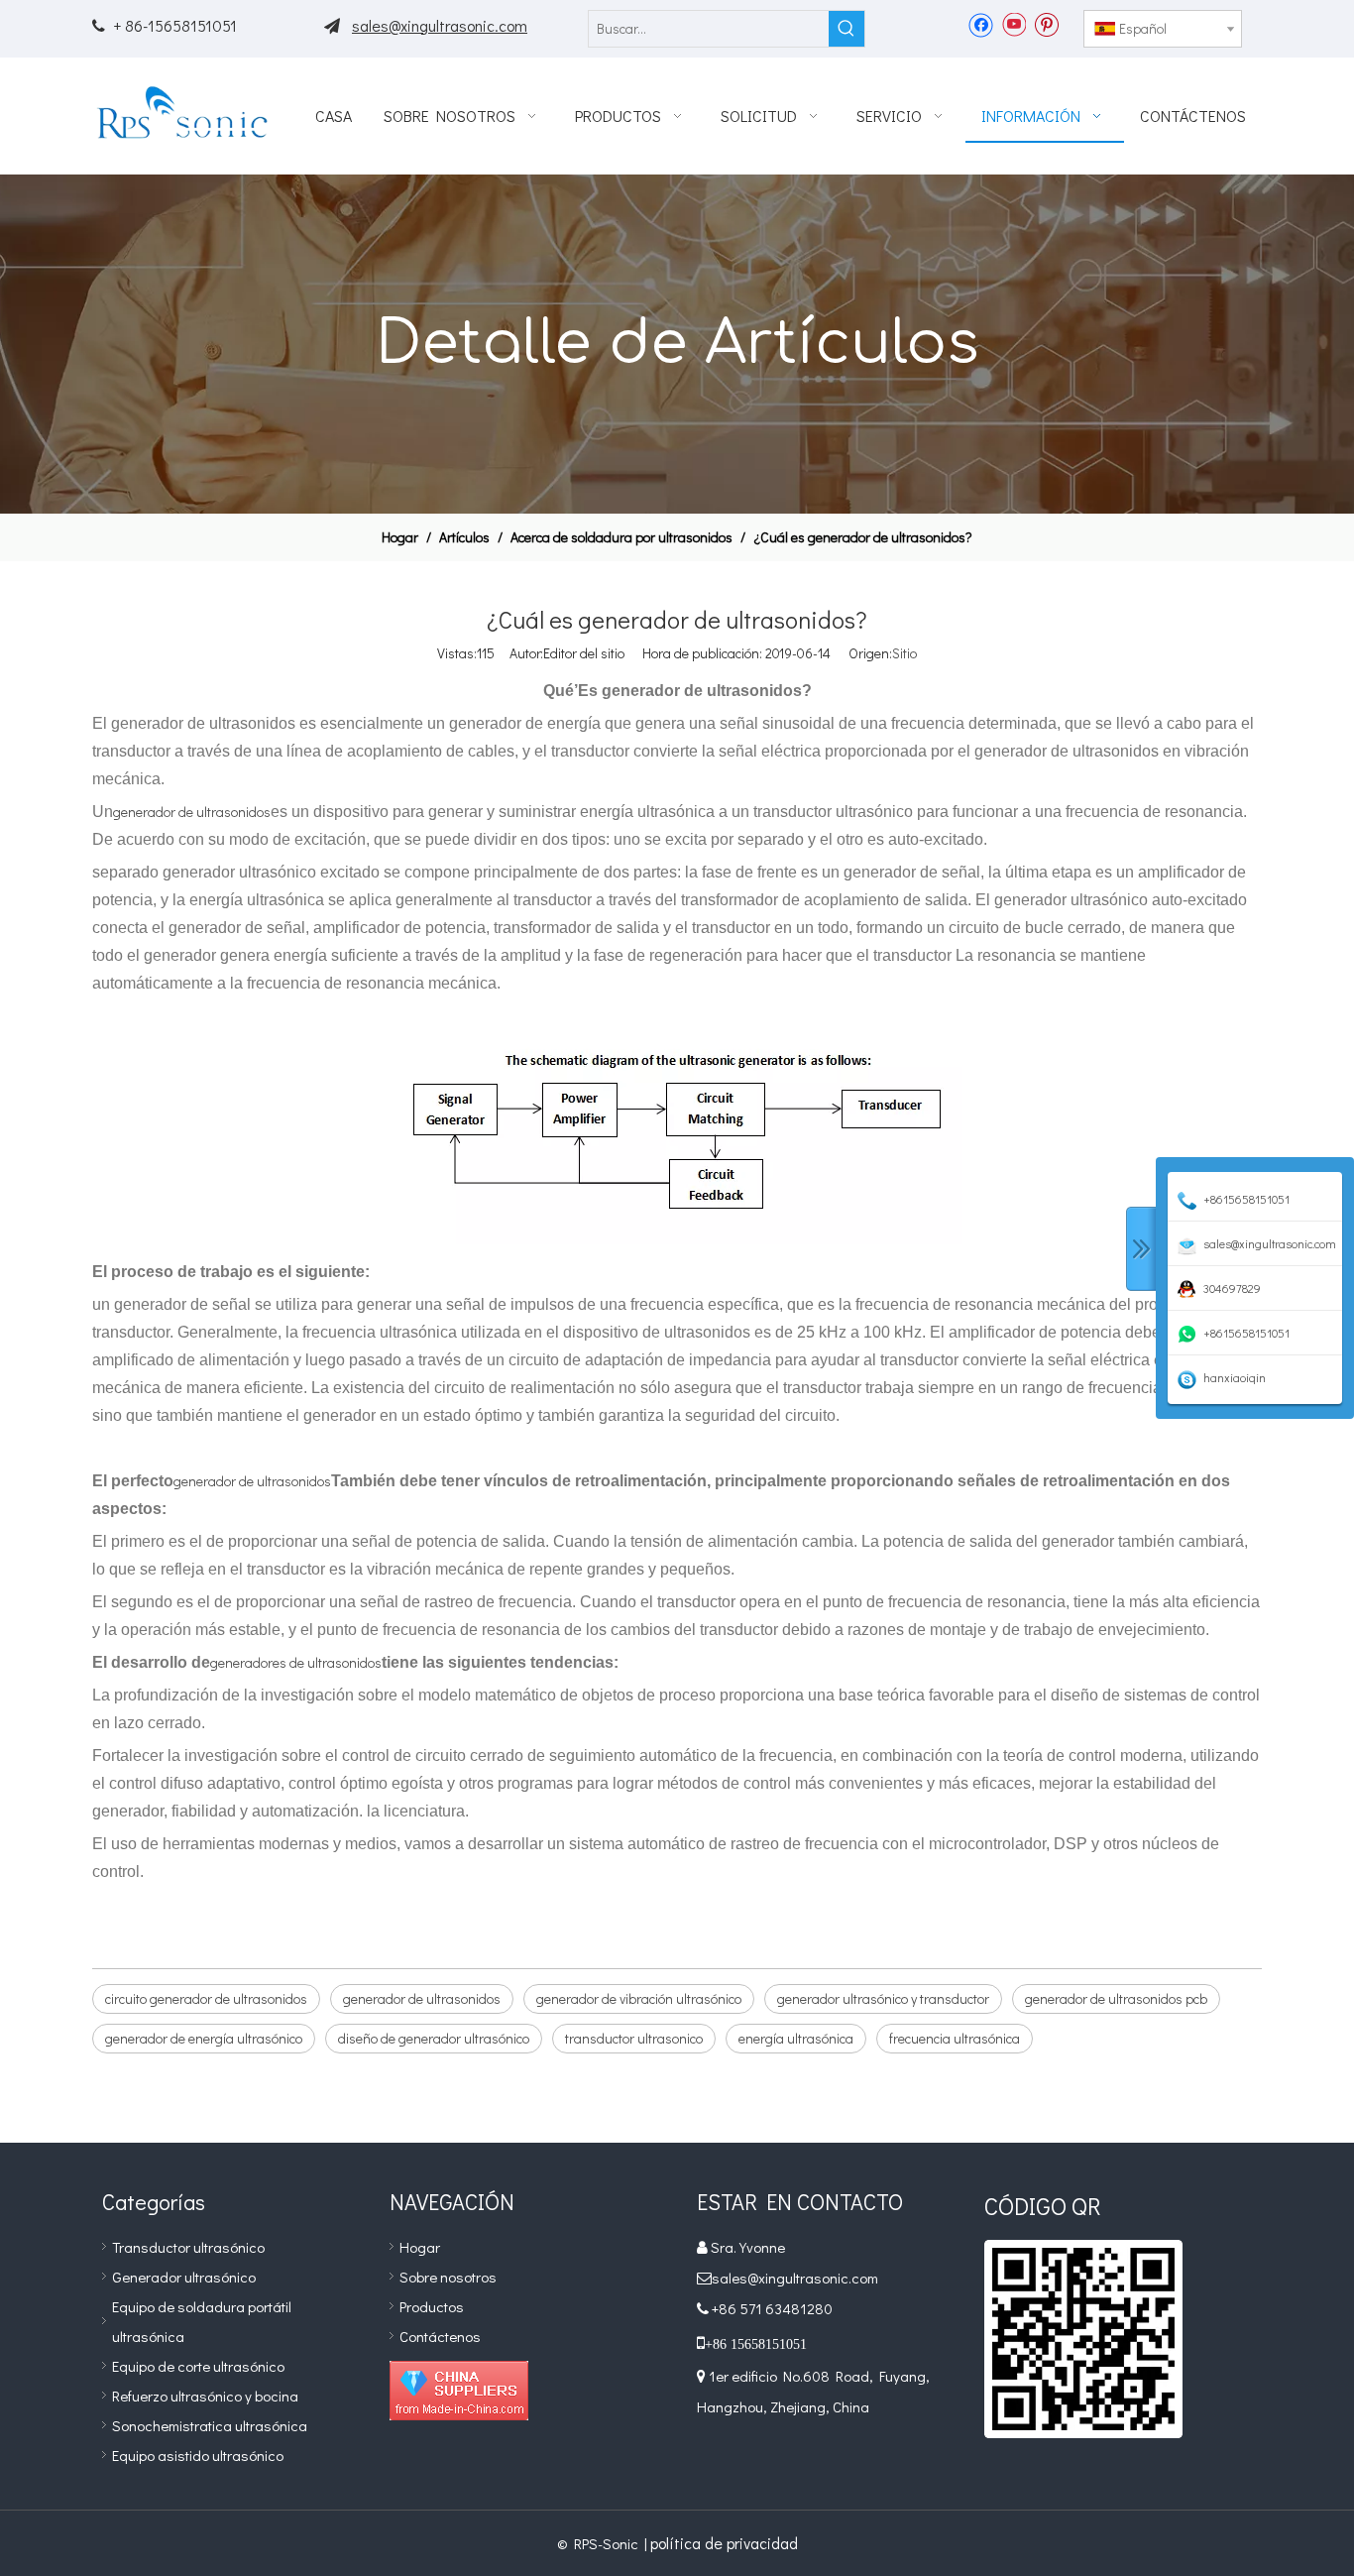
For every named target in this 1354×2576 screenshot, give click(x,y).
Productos (432, 2306)
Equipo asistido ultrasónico (198, 2455)
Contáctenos (440, 2336)
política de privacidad (724, 2543)
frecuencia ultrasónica (955, 2038)
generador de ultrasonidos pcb (1116, 1998)
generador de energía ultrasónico (204, 2038)
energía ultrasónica (796, 2038)
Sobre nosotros (448, 2277)
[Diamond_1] (459, 2391)
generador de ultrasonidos (192, 812)
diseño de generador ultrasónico (434, 2038)
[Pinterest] (1046, 24)
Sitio (904, 653)
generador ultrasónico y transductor (883, 1998)
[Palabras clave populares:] (846, 29)
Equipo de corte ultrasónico (198, 2366)
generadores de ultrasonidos (296, 1662)
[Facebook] (981, 24)
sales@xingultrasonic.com (440, 25)
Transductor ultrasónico (188, 2247)
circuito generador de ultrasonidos (206, 1998)
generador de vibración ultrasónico (639, 1998)
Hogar (420, 2247)
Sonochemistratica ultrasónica (210, 2425)
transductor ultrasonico (634, 2038)
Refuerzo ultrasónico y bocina (205, 2396)
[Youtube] (1014, 24)
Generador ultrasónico (184, 2277)
